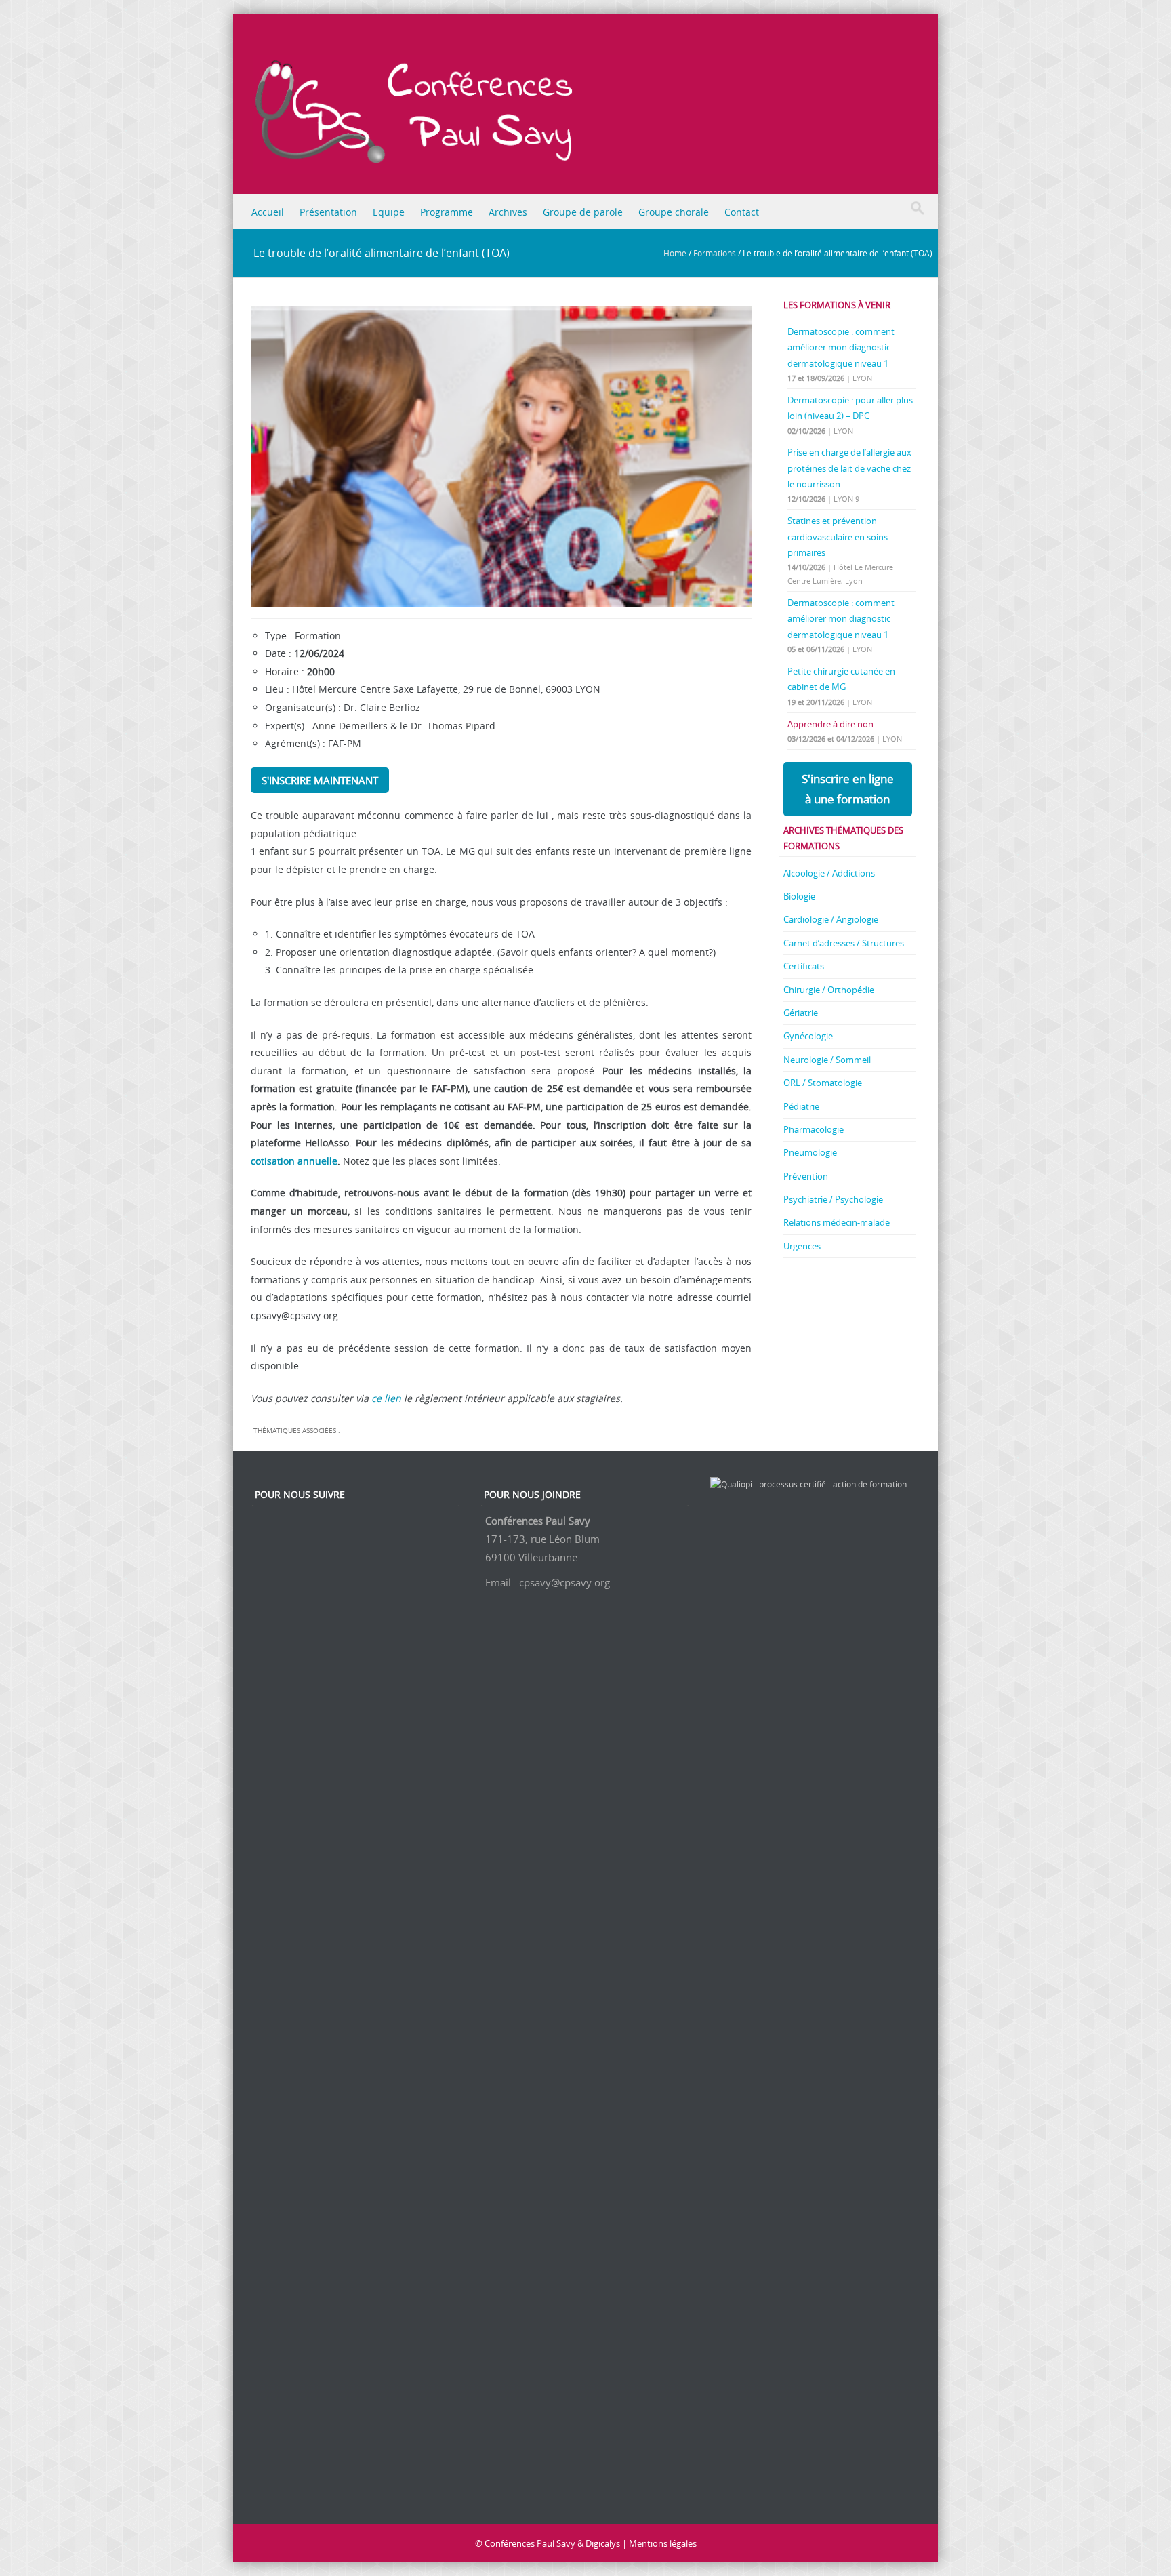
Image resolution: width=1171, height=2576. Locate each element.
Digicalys (603, 2543)
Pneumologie (810, 1152)
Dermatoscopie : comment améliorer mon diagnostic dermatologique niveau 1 (841, 347)
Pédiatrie (801, 1106)
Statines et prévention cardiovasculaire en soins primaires (838, 537)
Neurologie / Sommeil (827, 1060)
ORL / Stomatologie (823, 1083)
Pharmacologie (814, 1129)
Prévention (806, 1176)
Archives (508, 212)
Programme (447, 212)
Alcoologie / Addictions (829, 873)
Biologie (799, 896)
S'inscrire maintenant (320, 780)
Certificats (804, 966)
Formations (715, 253)
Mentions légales (663, 2543)
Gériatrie (801, 1013)
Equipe (389, 212)
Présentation (328, 212)
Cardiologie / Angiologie (831, 919)
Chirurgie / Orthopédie (829, 990)
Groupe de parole (583, 212)
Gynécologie (808, 1036)
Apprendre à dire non (830, 724)
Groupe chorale (674, 212)
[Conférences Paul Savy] (596, 107)
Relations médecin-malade (837, 1222)
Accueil (268, 212)
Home (675, 253)
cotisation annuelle (294, 1161)
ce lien (386, 1398)
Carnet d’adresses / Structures (844, 943)
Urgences (802, 1246)
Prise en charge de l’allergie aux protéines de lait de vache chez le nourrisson (849, 468)
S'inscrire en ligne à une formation (848, 789)
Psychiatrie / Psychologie (833, 1199)
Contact (742, 212)
